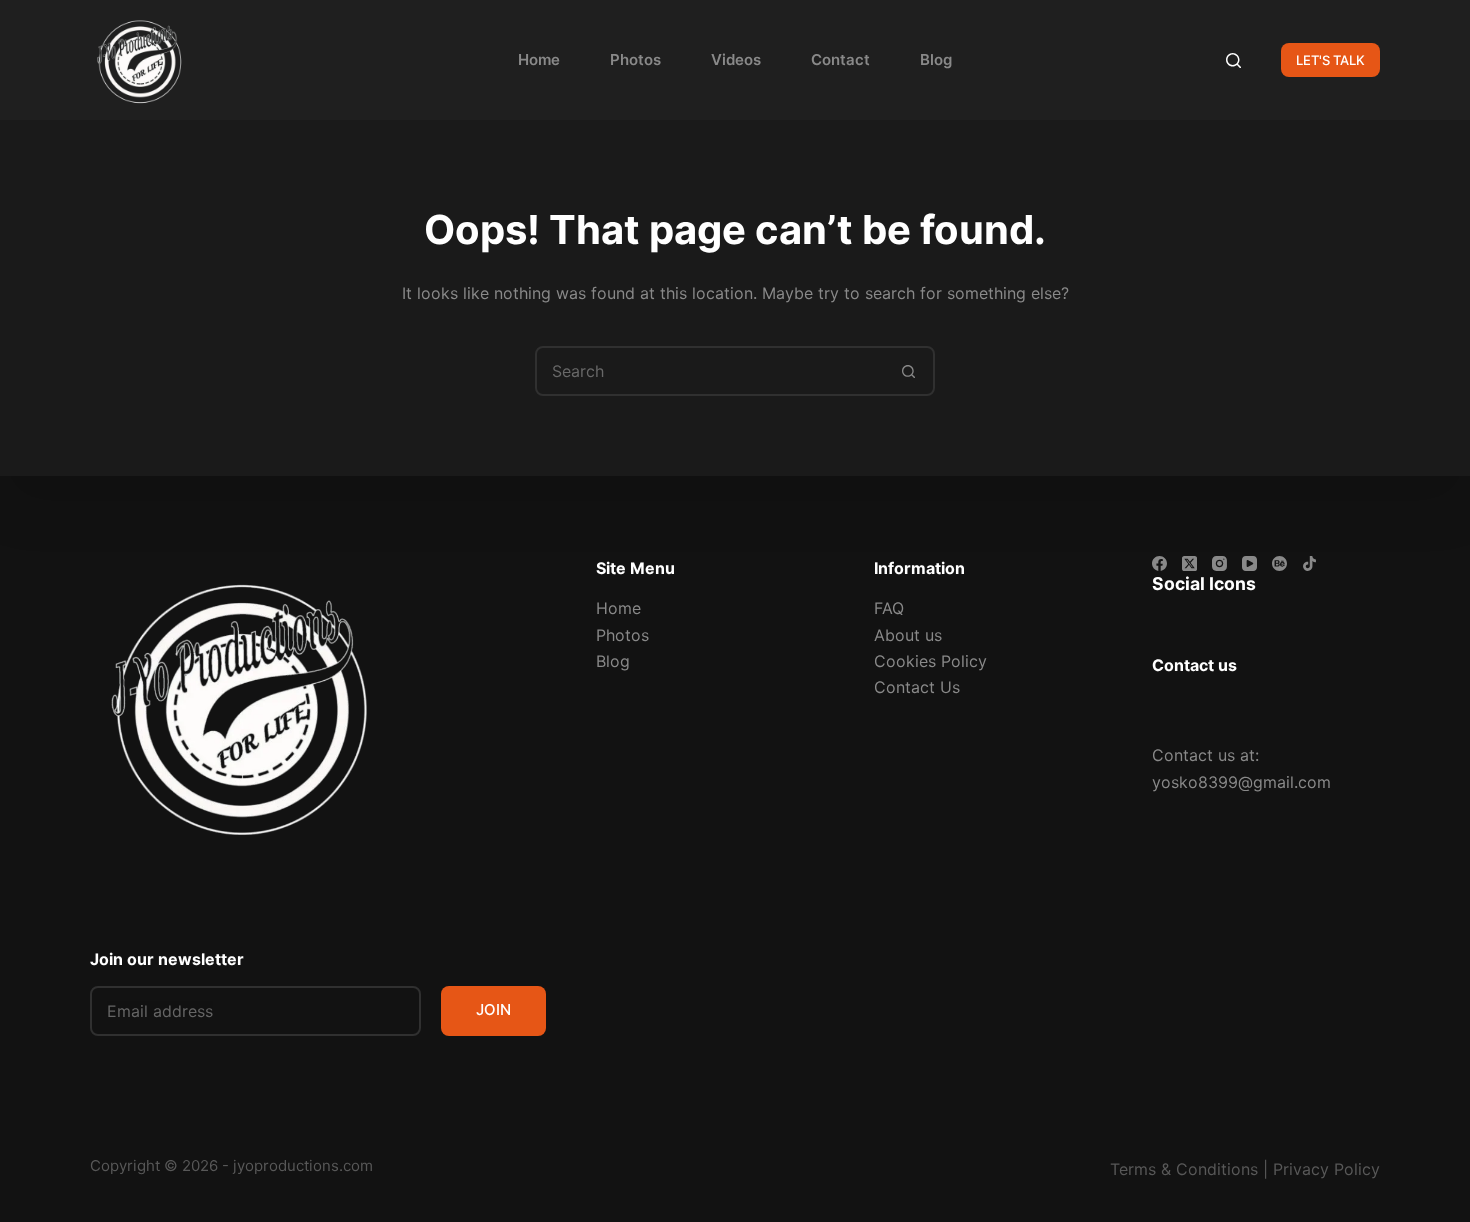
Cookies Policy (930, 661)
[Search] (1233, 60)
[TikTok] (1309, 563)
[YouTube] (1249, 563)
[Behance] (1279, 563)
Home (539, 59)
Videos (736, 59)
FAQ (889, 608)
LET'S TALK (1330, 60)
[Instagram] (1219, 563)
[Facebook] (1159, 563)
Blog (936, 59)
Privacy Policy (1326, 1169)
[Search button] (908, 371)
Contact (840, 59)
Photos (635, 59)
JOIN (493, 1009)
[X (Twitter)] (1189, 563)
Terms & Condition (1180, 1169)
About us (908, 635)
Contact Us (917, 687)
